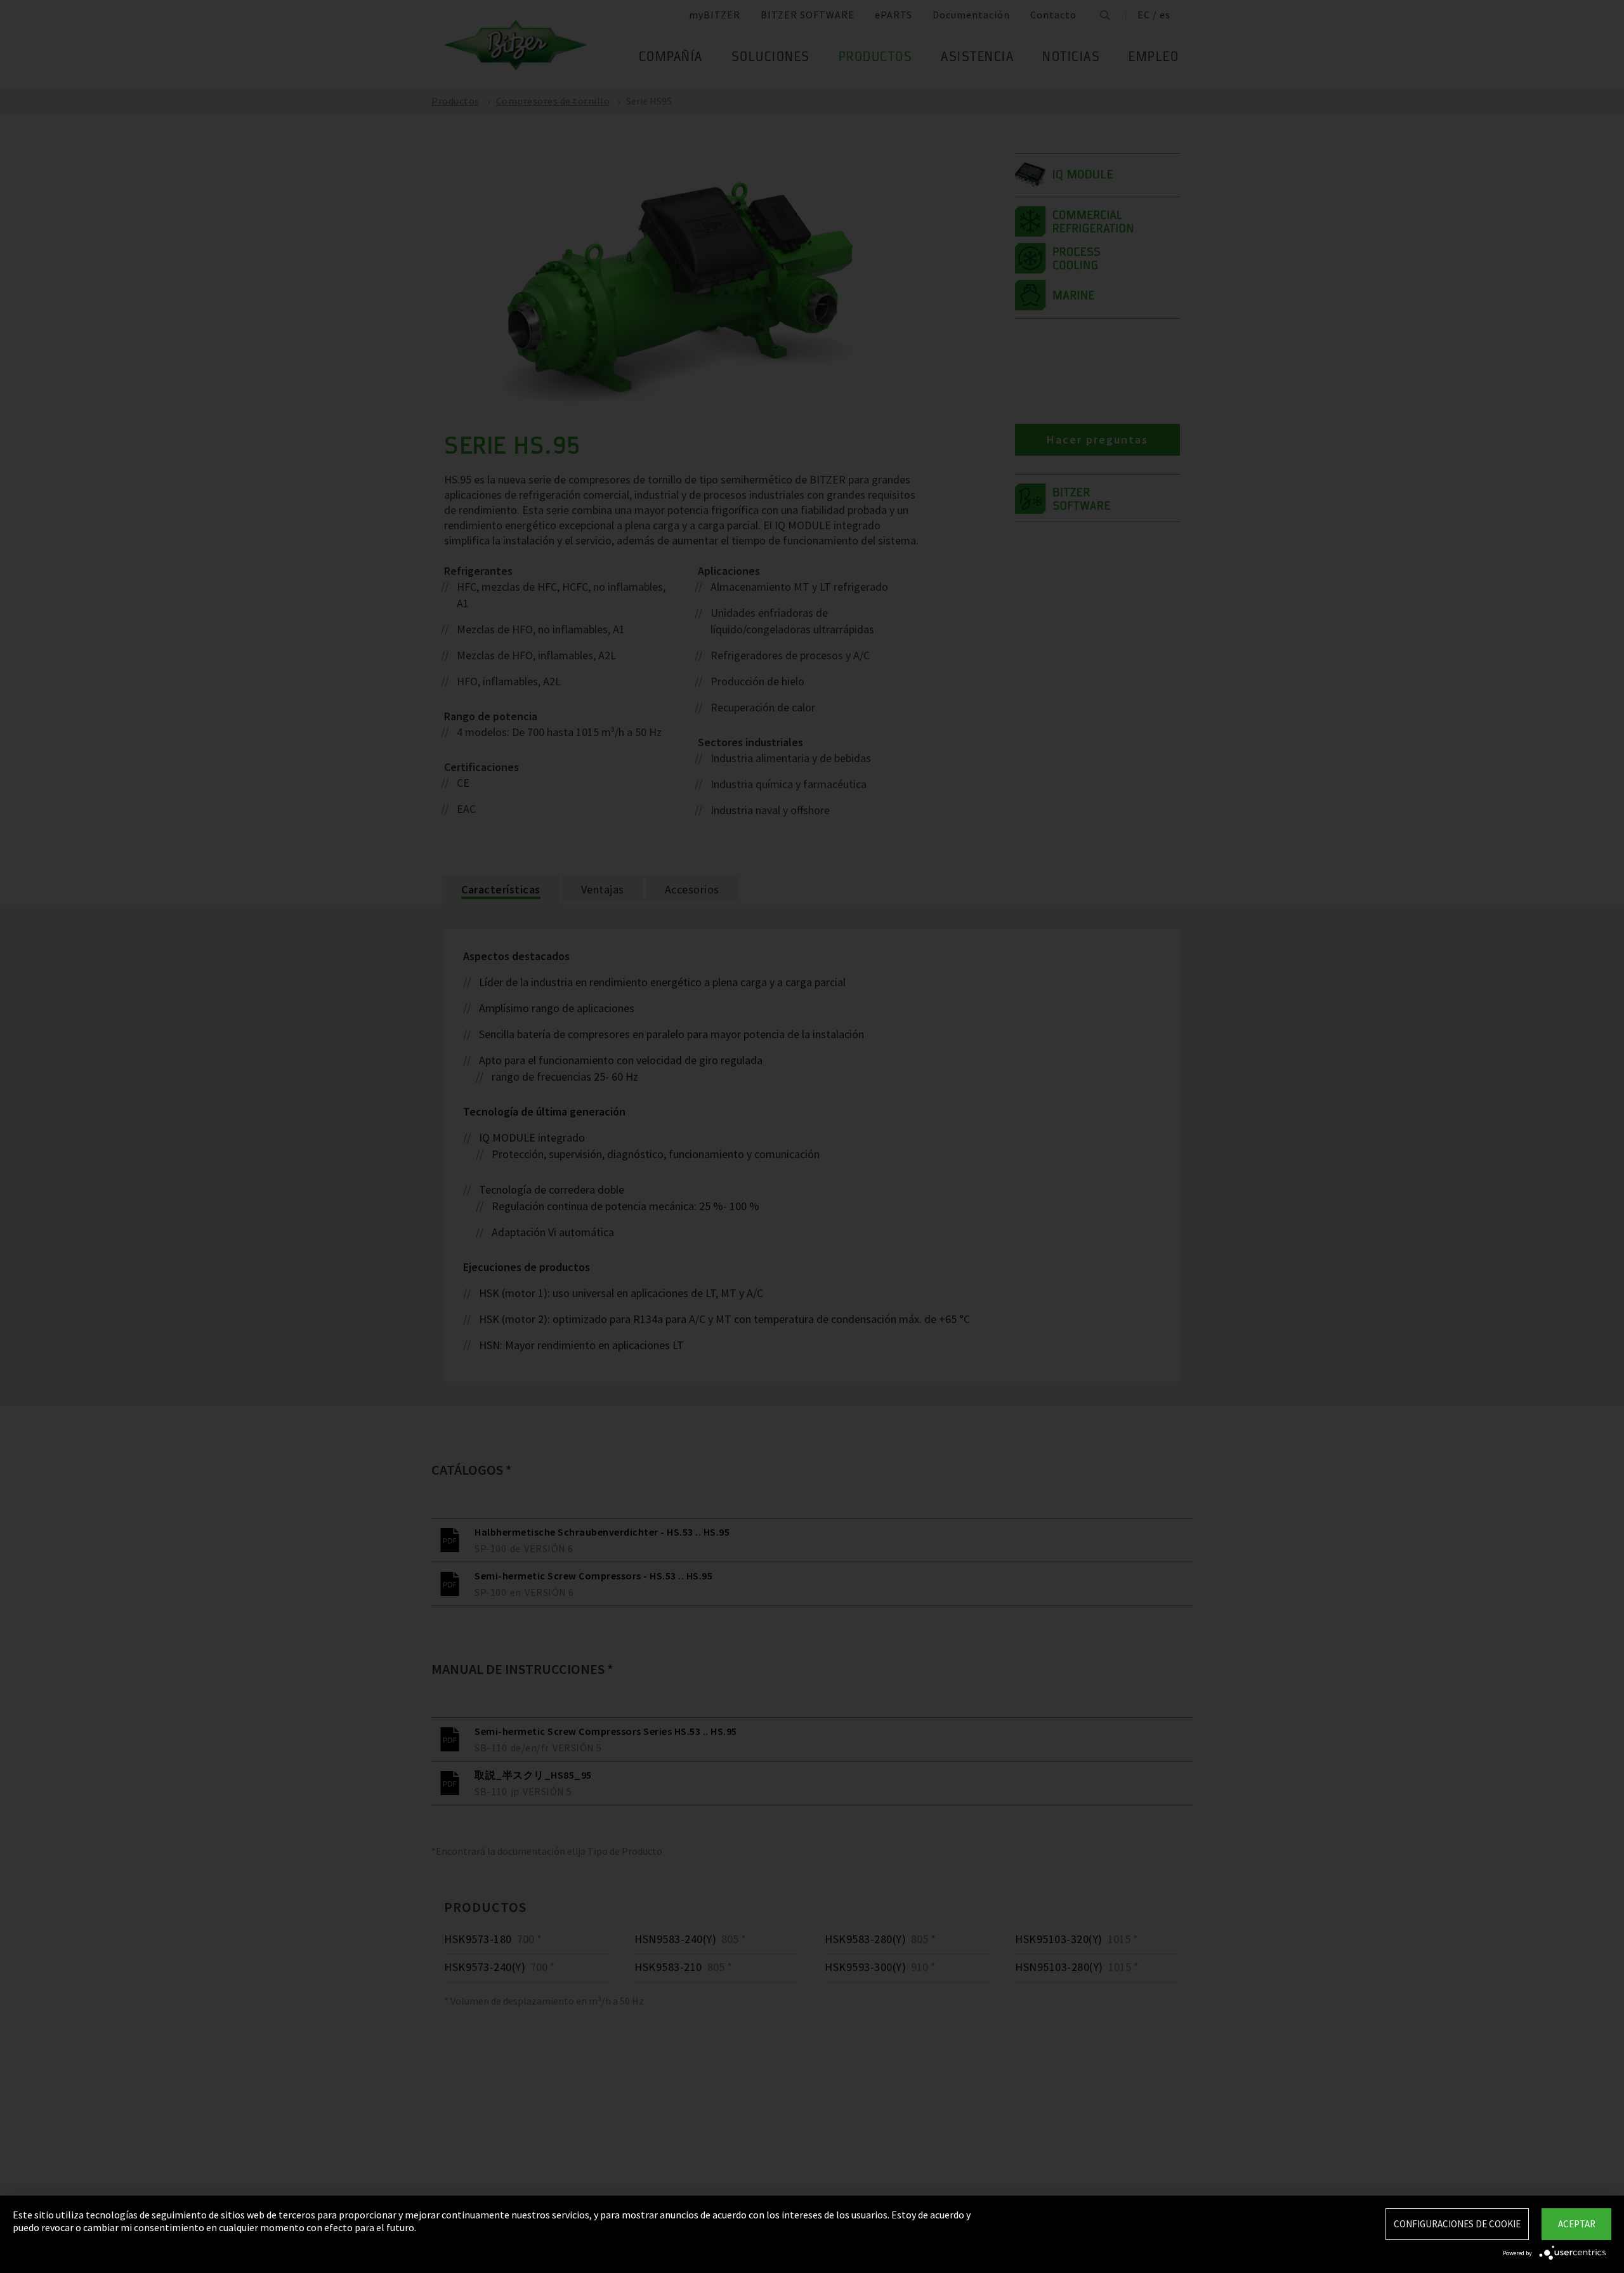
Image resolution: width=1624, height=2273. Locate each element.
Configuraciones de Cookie (1457, 2224)
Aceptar (1577, 2224)
